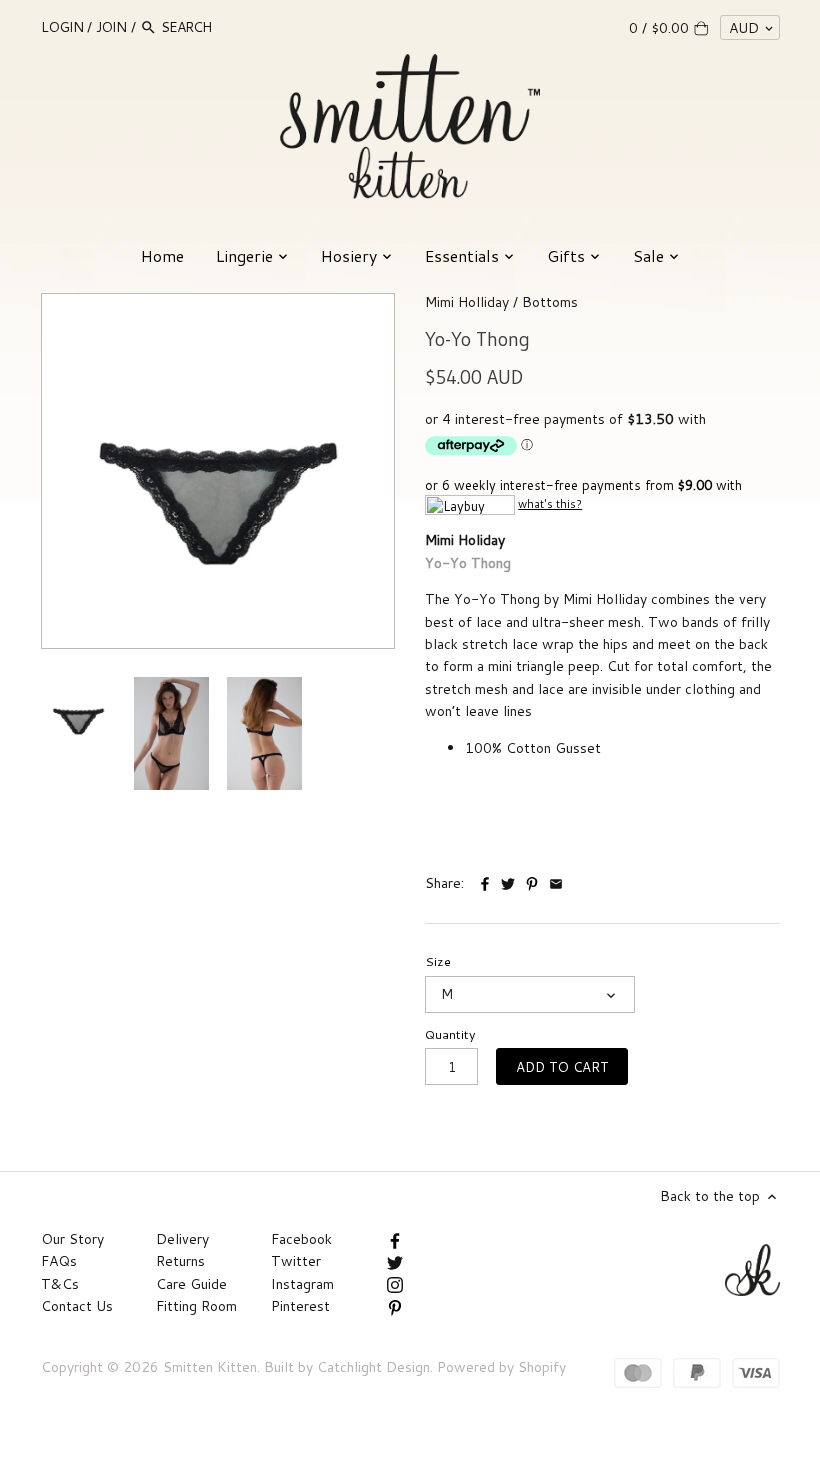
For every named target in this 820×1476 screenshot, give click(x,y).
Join (111, 27)
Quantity (450, 1034)
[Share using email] (556, 881)
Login (62, 27)
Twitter (296, 1261)
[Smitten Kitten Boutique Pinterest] (395, 1306)
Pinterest (300, 1306)
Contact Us (77, 1306)
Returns (180, 1261)
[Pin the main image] (534, 881)
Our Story (72, 1239)
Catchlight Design (373, 1367)
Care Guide (191, 1284)
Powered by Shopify (501, 1367)
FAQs (59, 1261)
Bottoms (550, 302)
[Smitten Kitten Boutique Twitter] (395, 1261)
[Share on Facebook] (487, 881)
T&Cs (60, 1284)
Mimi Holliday (467, 302)
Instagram (302, 1284)
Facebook (301, 1239)
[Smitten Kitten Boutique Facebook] (395, 1239)
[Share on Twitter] (508, 881)
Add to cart (562, 1066)
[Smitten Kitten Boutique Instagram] (395, 1284)
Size (438, 961)
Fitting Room (196, 1306)
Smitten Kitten (210, 1367)
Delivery (182, 1239)
